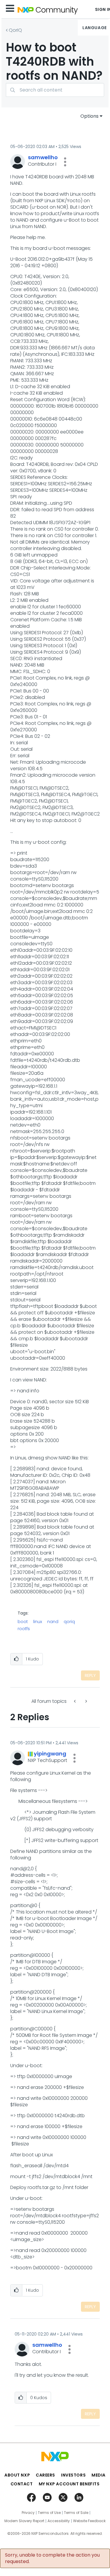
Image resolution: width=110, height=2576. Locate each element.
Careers (45, 2475)
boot (23, 1622)
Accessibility (59, 2521)
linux (38, 1622)
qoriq (69, 1622)
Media (99, 2475)
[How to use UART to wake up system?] (75, 1701)
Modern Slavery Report (24, 2521)
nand (53, 1622)
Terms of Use (49, 2513)
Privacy (28, 2513)
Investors (73, 2475)
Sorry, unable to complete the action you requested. (52, 2558)
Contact (22, 2484)
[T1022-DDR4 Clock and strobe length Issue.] (86, 1701)
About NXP (17, 2475)
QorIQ (15, 30)
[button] (65, 162)
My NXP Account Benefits (69, 2484)
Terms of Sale (76, 2513)
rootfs (24, 1629)
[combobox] (55, 90)
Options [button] (89, 116)
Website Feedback (89, 2521)
